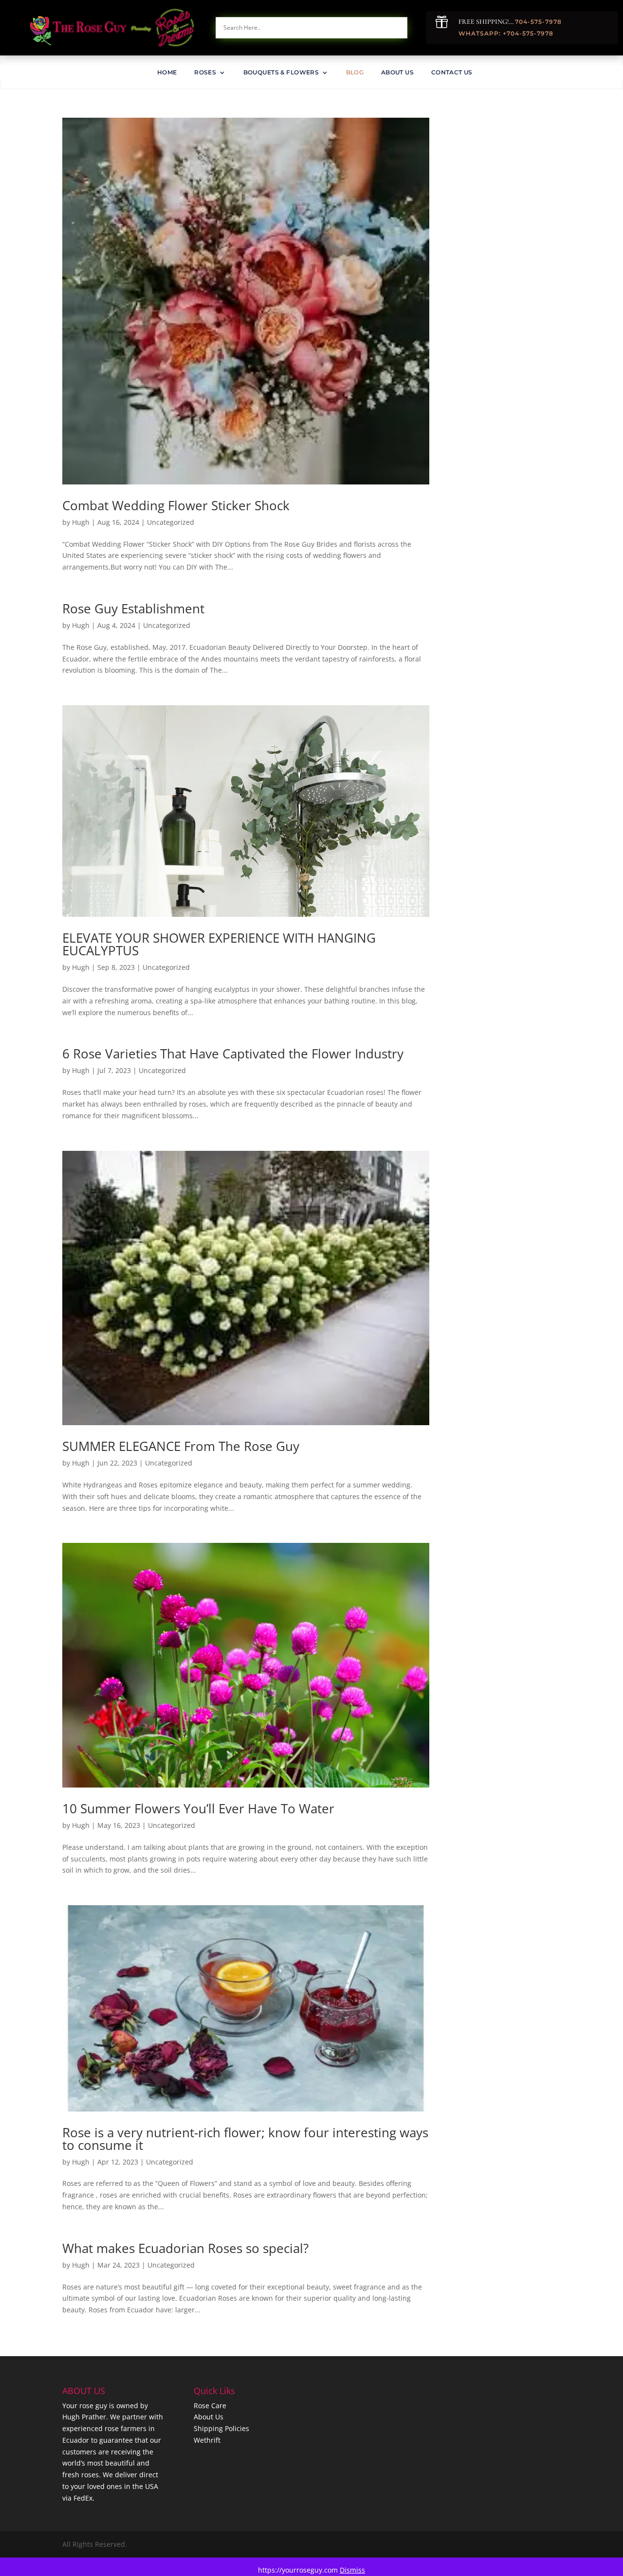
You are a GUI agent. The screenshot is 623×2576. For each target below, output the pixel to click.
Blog (355, 72)
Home (167, 72)
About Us (397, 72)
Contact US (452, 72)
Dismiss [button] (352, 2570)
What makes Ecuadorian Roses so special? (185, 2248)
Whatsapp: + (483, 33)
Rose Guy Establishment (133, 608)
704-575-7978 (538, 22)
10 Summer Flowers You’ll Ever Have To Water (198, 1808)
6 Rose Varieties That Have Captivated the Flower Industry (233, 1054)
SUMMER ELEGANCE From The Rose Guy (181, 1446)
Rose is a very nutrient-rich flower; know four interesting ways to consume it (245, 2139)
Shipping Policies (221, 2428)
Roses (205, 72)
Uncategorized (171, 522)
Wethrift (207, 2440)
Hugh (81, 522)
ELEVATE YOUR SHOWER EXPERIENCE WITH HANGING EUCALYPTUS (219, 944)
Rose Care (210, 2406)
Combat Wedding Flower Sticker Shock (176, 505)
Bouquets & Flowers (281, 72)
